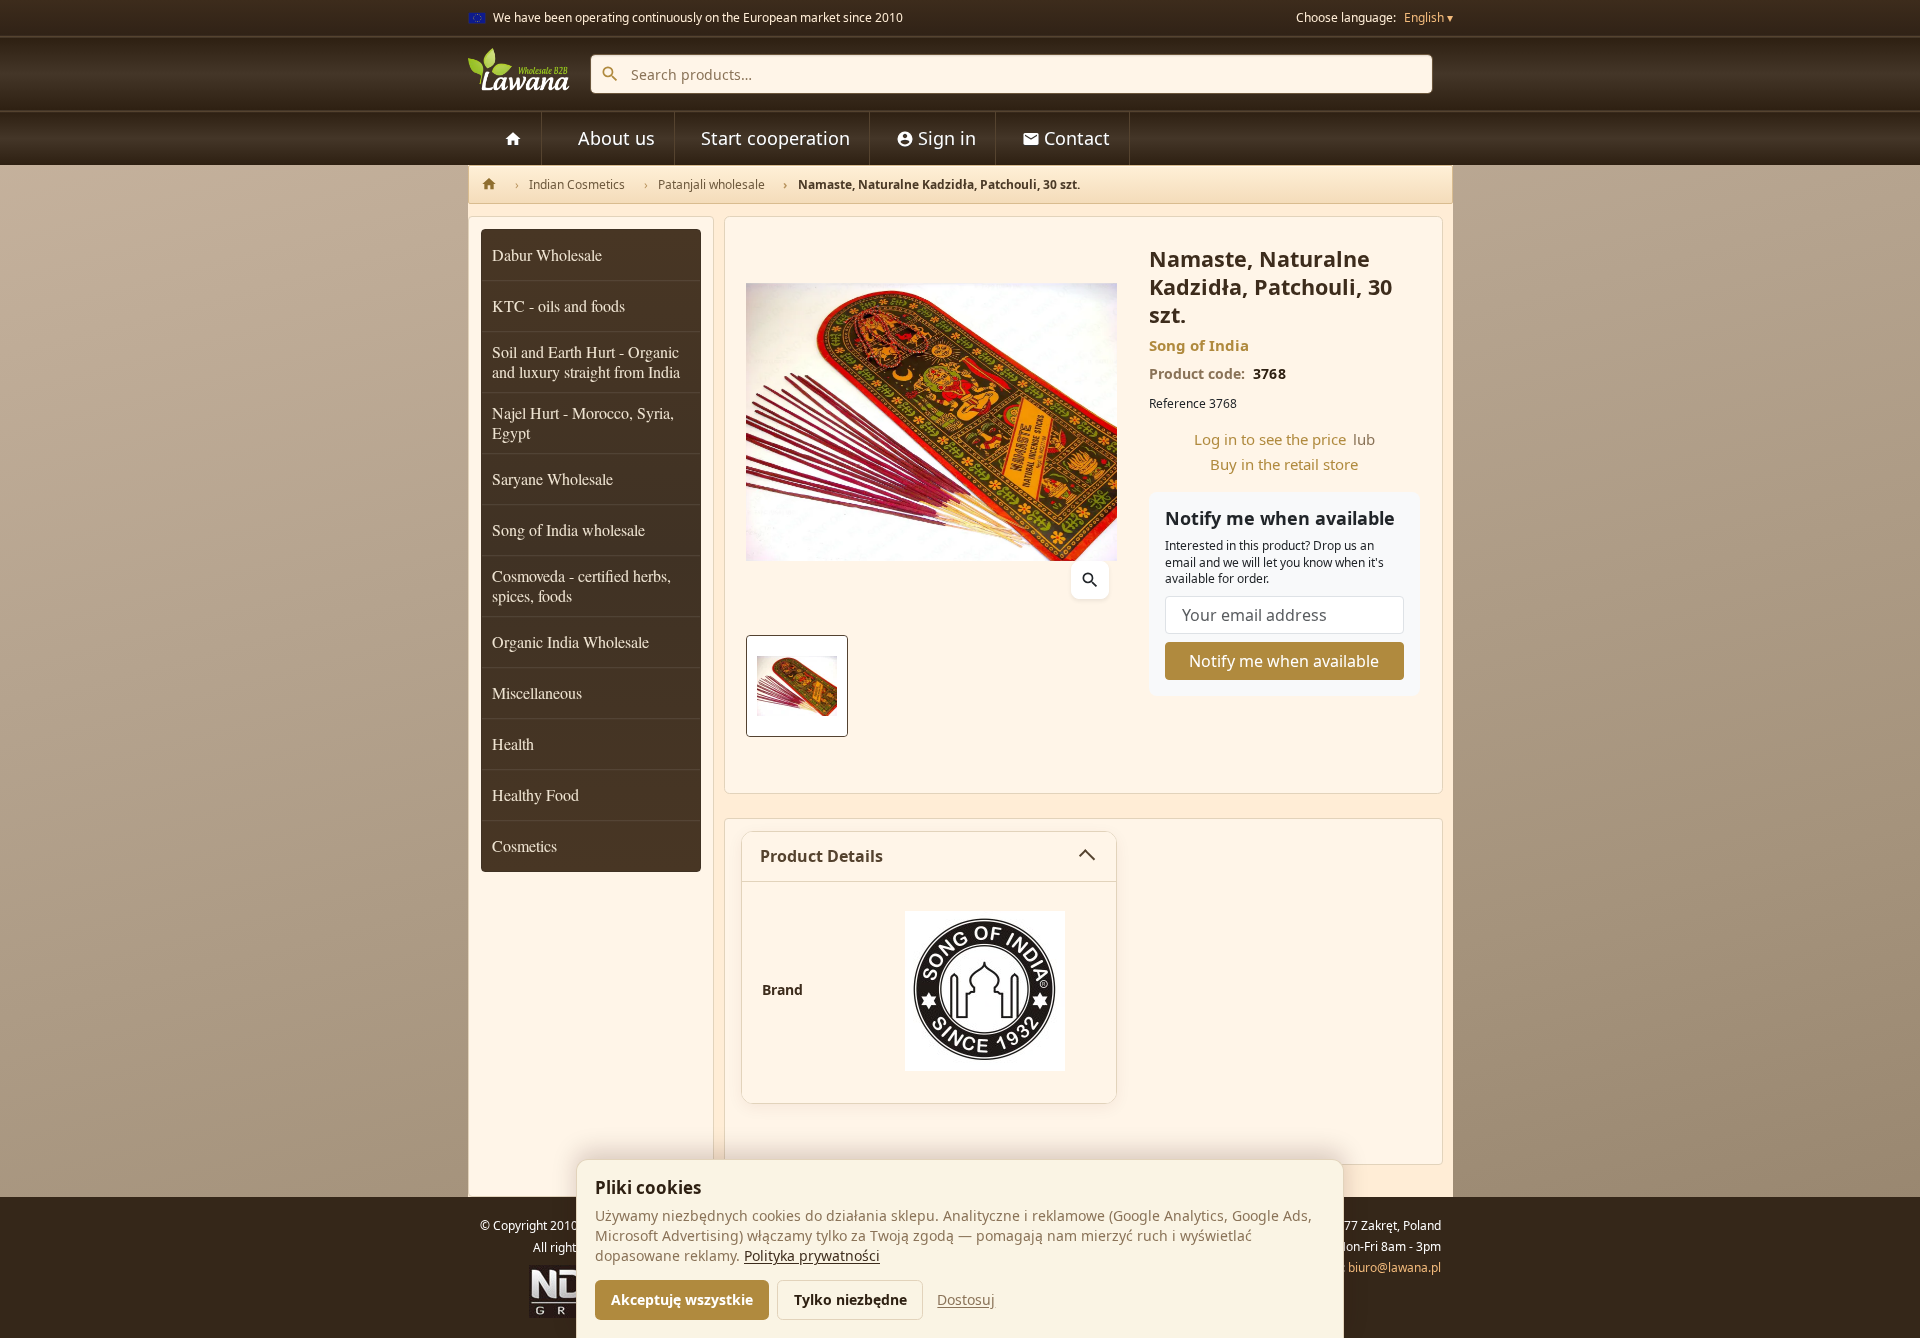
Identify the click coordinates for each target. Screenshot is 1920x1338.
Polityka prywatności (812, 1255)
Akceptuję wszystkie (682, 1299)
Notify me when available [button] (1284, 661)
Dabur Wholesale (547, 254)
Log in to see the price (1270, 439)
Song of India (1199, 345)
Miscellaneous (537, 692)
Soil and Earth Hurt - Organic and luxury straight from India (586, 361)
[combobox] (1011, 74)
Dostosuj (966, 1299)
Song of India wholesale (568, 529)
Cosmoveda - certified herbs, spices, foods (581, 585)
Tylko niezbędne (850, 1299)
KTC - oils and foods (558, 305)
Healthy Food (535, 794)
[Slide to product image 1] (797, 686)
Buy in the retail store (1284, 464)
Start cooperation (775, 138)
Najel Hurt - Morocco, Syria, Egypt (583, 422)
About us (616, 138)
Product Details (821, 856)
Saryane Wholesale (552, 478)
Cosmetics (524, 845)
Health (513, 743)
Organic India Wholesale (570, 641)
